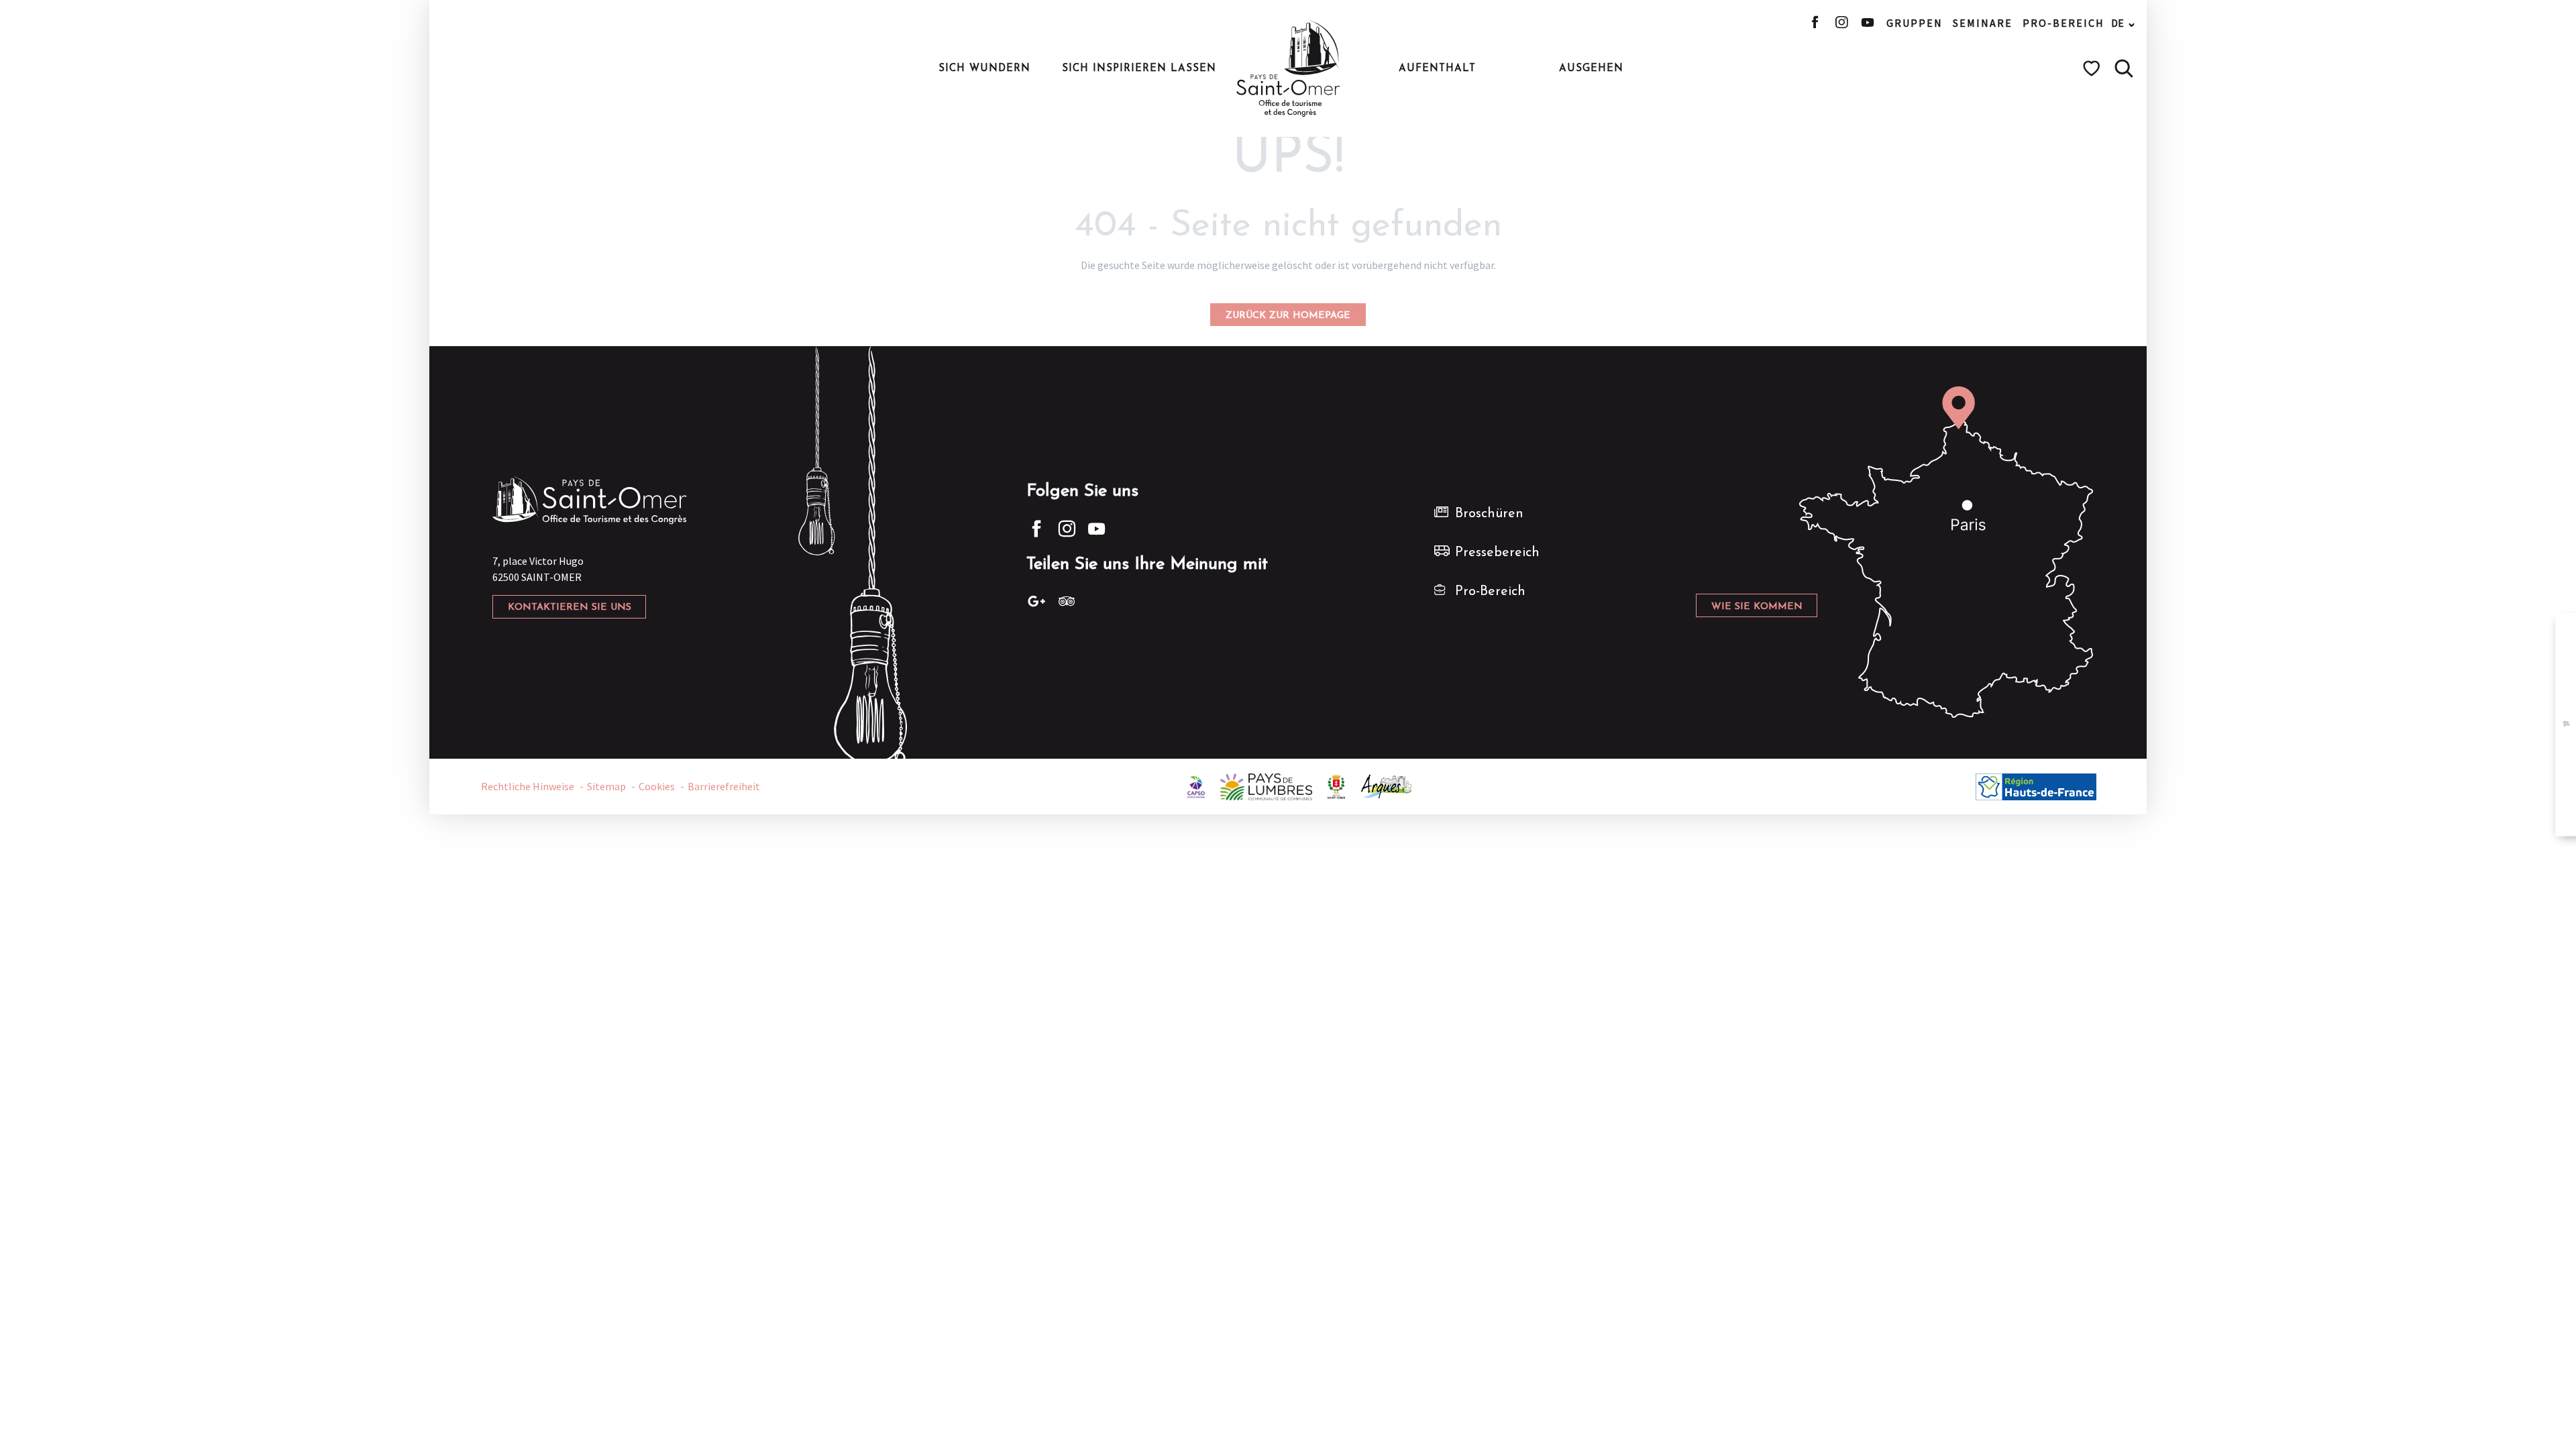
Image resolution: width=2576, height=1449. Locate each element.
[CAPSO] (1196, 785)
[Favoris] (2093, 68)
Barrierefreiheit (724, 786)
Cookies (657, 786)
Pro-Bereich (2063, 23)
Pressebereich (1497, 553)
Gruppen (1915, 23)
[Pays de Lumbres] (1266, 785)
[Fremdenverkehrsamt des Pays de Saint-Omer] (1288, 68)
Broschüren (1489, 514)
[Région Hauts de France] (2036, 785)
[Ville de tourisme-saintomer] (1336, 785)
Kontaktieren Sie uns (570, 607)
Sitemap (606, 786)
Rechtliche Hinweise (528, 786)
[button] (2124, 68)
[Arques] (1387, 785)
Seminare (1983, 23)
